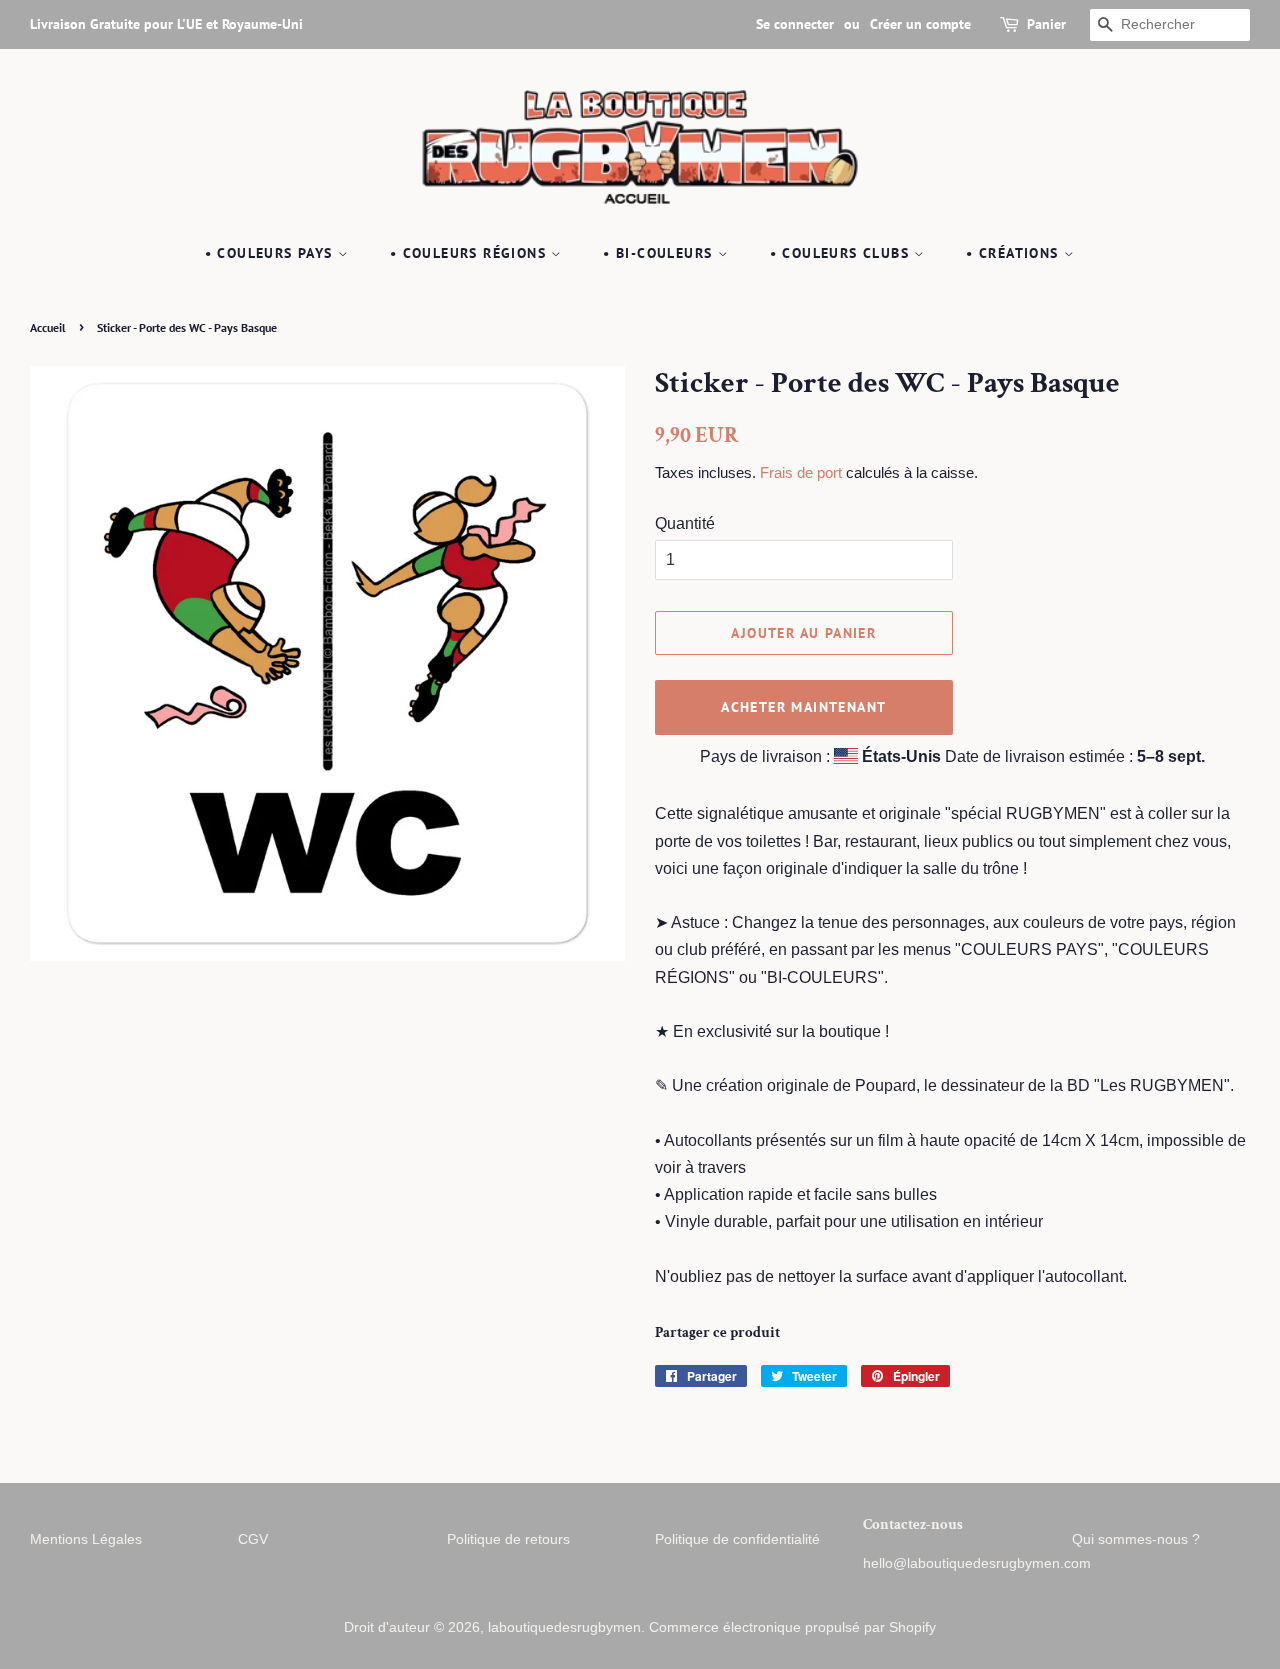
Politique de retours (508, 1539)
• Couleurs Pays (271, 253)
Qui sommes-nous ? (1136, 1539)
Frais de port (801, 472)
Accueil (48, 327)
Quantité (685, 523)
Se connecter (795, 24)
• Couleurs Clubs (842, 253)
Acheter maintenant (803, 707)
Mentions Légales (86, 1539)
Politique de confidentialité (737, 1539)
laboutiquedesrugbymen (564, 1627)
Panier (1046, 24)
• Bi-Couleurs (660, 253)
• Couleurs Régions (471, 253)
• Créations (1015, 253)
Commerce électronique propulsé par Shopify (792, 1627)
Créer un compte (920, 24)
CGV (253, 1539)
